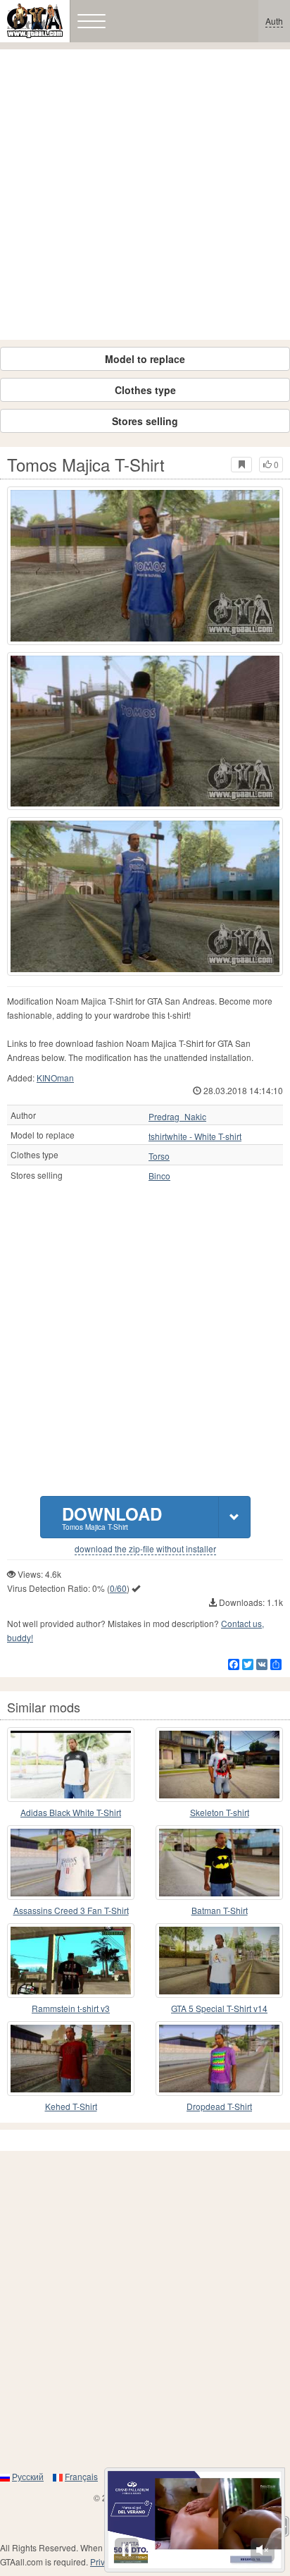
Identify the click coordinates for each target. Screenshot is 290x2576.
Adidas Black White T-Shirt (71, 1812)
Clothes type (145, 390)
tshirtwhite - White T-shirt (195, 1136)
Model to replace (145, 359)
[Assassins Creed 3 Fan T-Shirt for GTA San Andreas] (71, 1863)
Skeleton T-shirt (220, 1812)
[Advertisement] (145, 195)
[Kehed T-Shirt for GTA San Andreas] (71, 2059)
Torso (159, 1156)
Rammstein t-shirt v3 (71, 2008)
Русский (28, 2476)
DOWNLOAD (112, 1517)
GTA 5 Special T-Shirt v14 (219, 2008)
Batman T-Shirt (220, 1910)
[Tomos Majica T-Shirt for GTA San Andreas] (145, 566)
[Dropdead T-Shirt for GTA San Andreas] (219, 2059)
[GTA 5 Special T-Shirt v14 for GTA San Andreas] (219, 1961)
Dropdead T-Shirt (219, 2106)
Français (81, 2476)
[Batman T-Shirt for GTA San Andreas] (219, 1863)
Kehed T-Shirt (71, 2106)
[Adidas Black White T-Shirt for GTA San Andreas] (71, 1765)
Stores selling (145, 421)
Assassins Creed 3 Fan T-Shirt (71, 1910)
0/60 (118, 1588)
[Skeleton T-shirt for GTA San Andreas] (219, 1765)
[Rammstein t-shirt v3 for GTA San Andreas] (71, 1961)
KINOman (55, 1078)
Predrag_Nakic (177, 1117)
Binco (159, 1176)
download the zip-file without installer (145, 1549)
